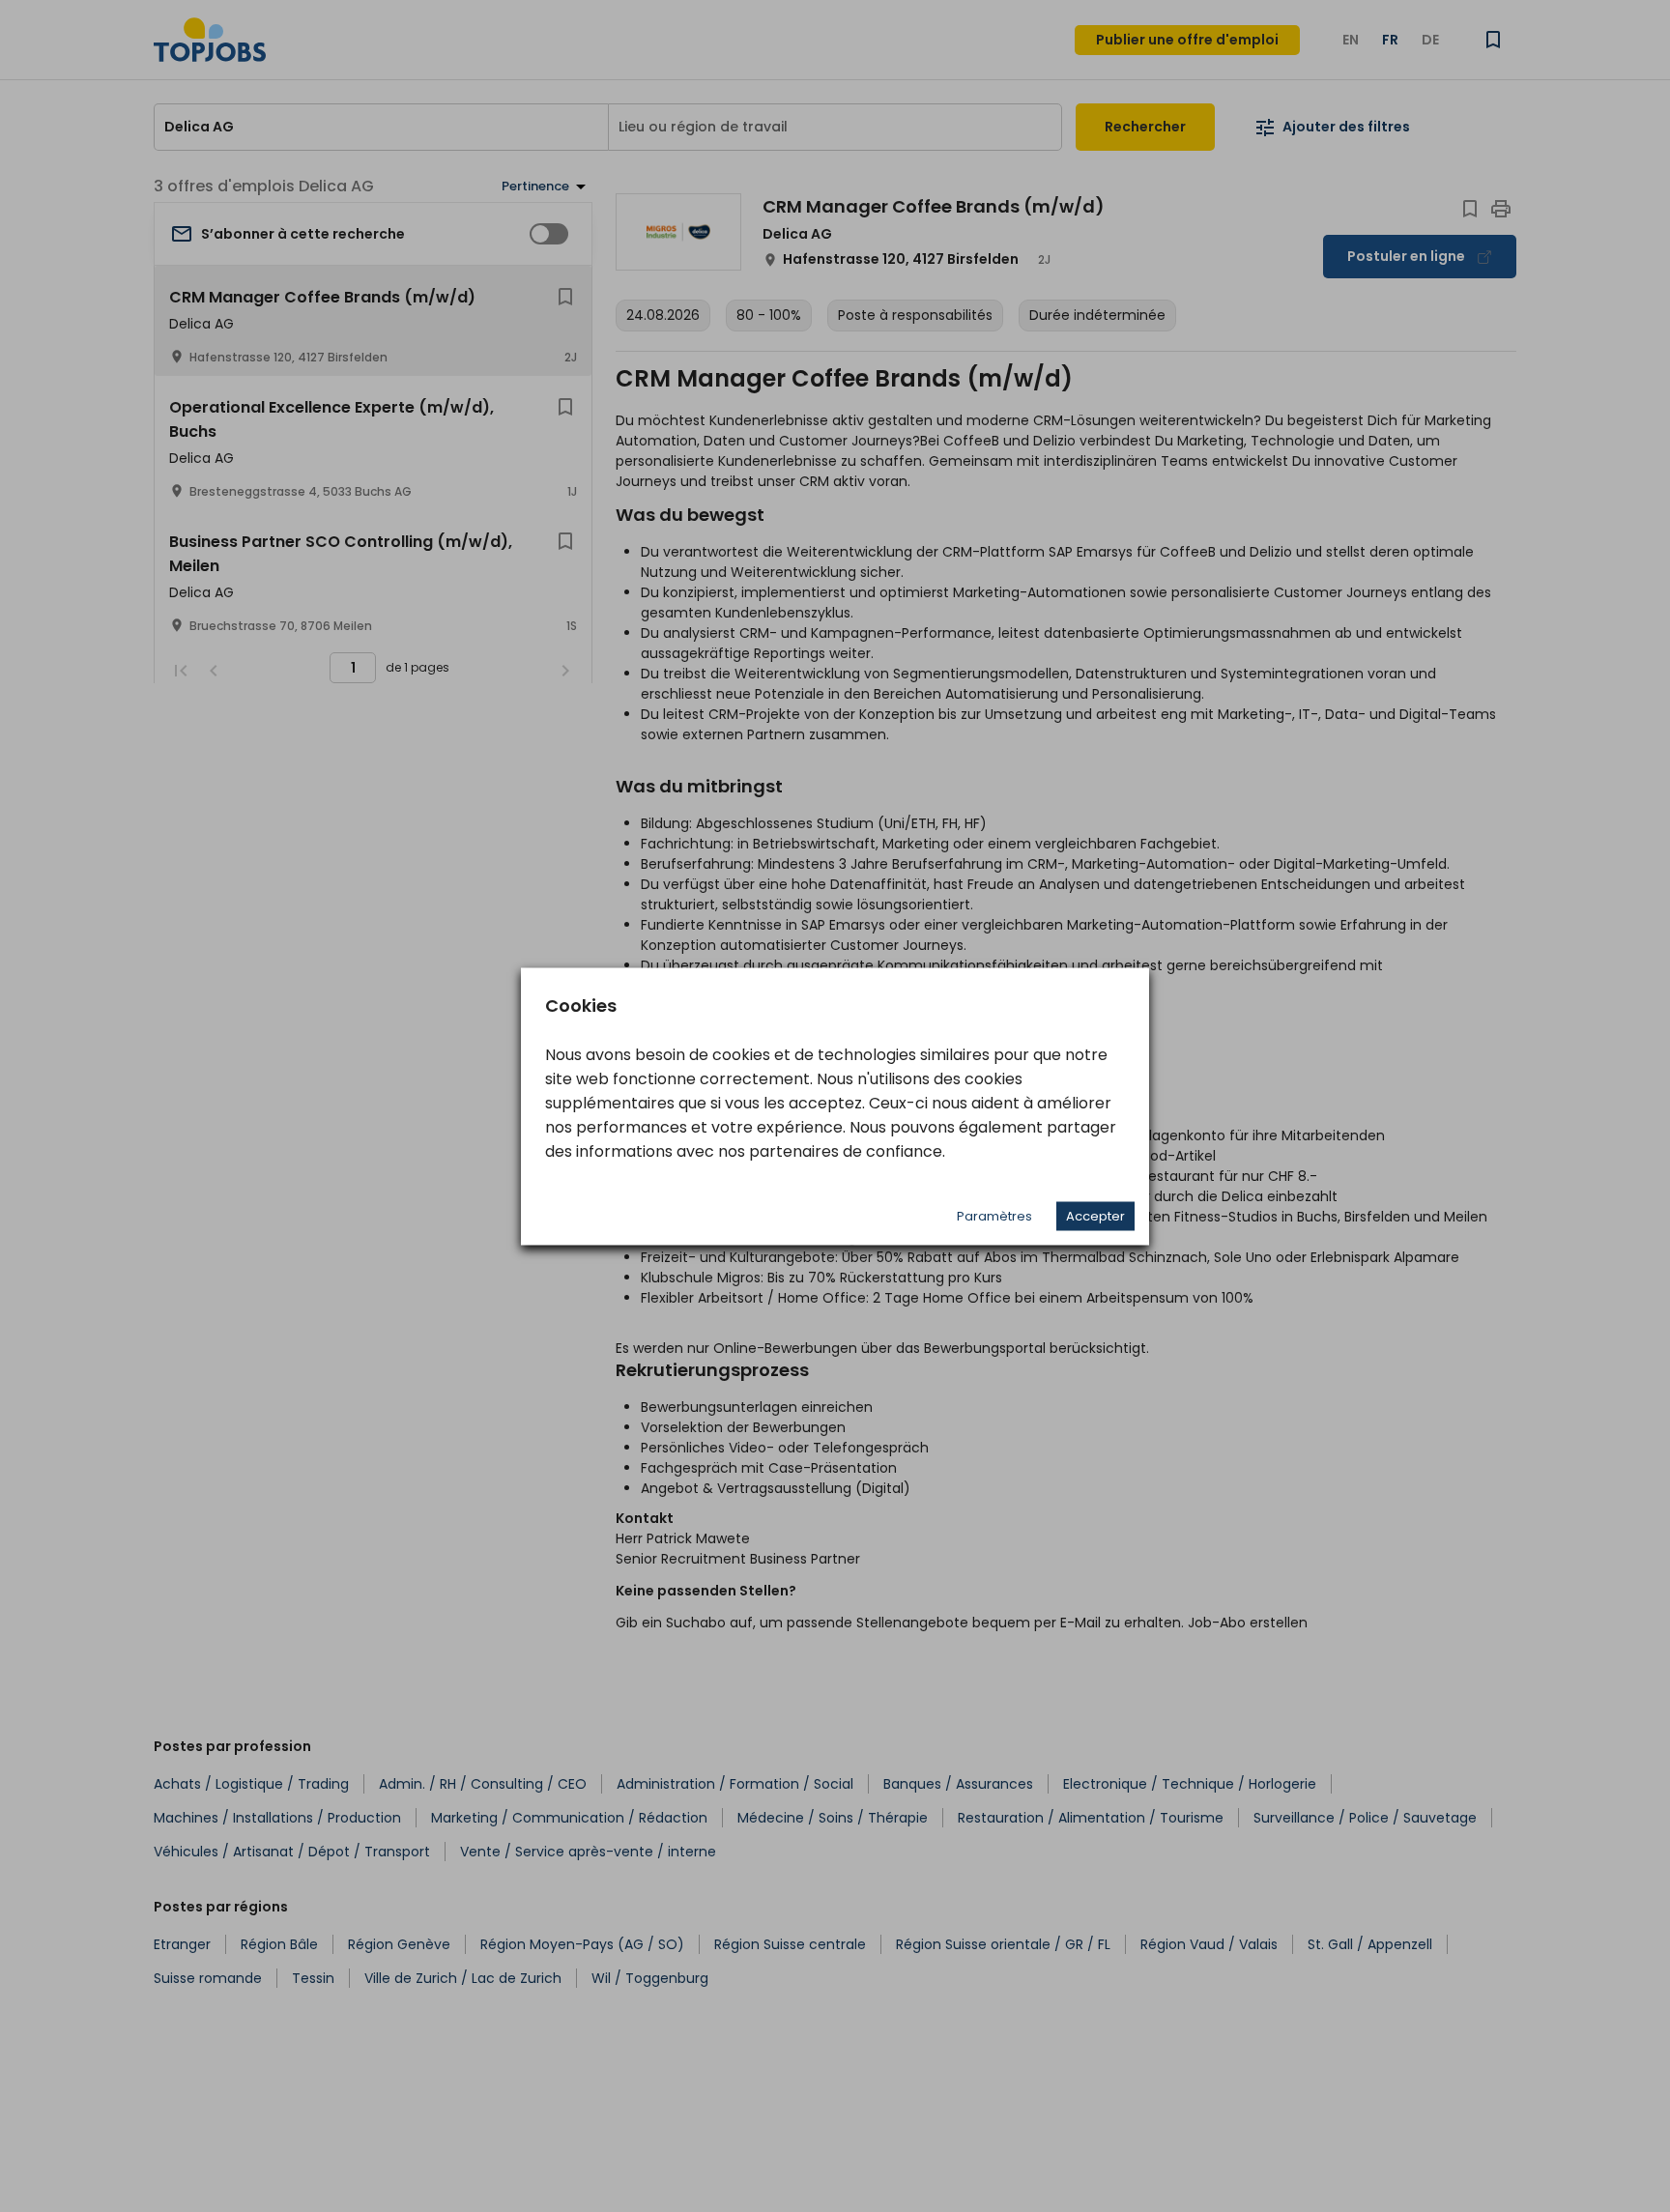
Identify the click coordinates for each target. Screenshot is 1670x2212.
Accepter (1095, 1215)
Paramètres (994, 1215)
